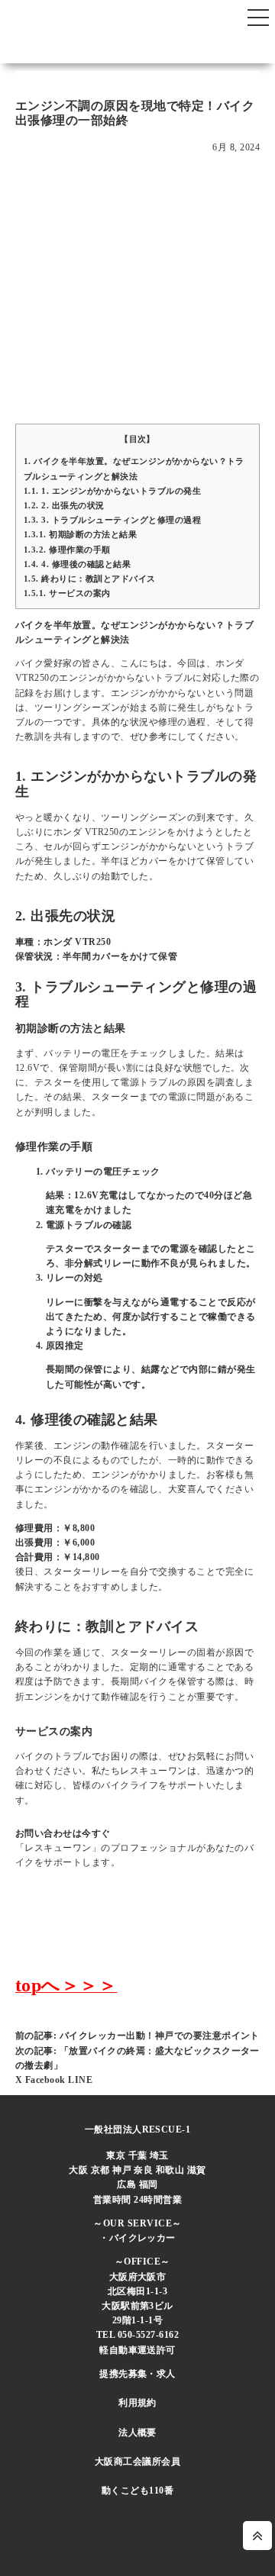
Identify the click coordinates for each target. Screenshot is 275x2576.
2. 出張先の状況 (64, 505)
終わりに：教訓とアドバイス (90, 579)
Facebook (47, 2080)
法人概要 (137, 2433)
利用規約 (137, 2403)
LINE (80, 2080)
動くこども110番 (137, 2491)
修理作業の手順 (67, 550)
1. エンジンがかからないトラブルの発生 (112, 491)
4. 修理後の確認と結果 (77, 564)
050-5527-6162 (148, 2335)
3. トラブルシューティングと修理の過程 (112, 520)
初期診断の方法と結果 (80, 534)
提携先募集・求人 (137, 2374)
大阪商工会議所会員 (137, 2462)
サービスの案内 (67, 593)
